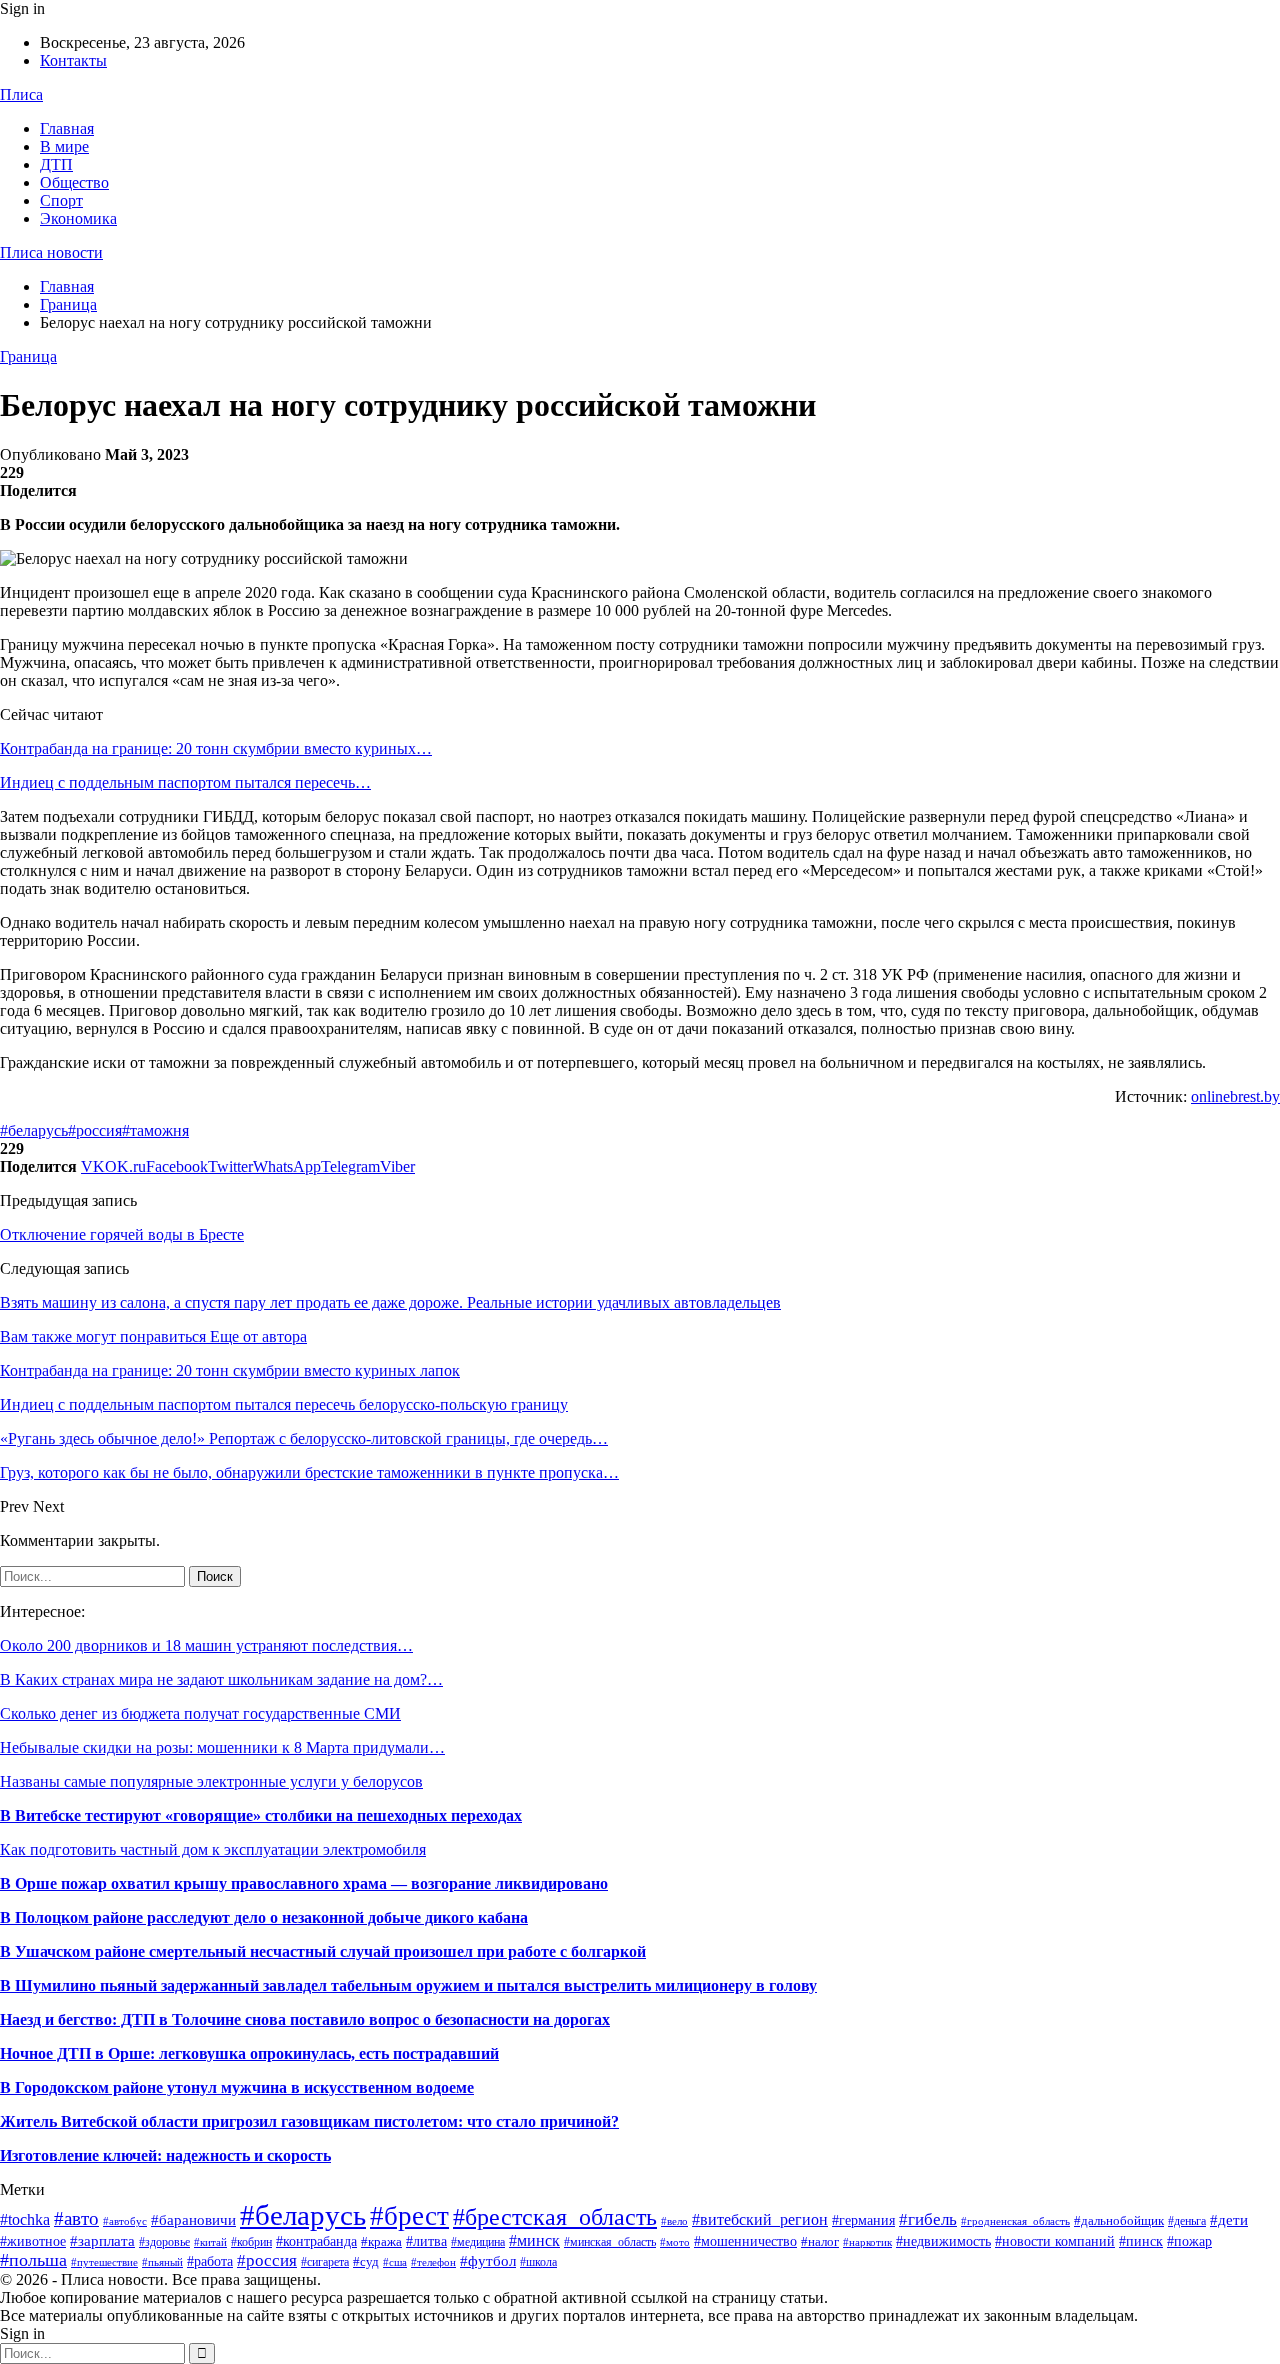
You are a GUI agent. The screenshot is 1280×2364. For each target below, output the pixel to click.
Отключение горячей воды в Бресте (122, 1234)
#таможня (155, 1130)
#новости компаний (1055, 2241)
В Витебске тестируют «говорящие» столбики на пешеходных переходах (261, 1815)
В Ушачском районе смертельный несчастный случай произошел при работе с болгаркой (323, 1951)
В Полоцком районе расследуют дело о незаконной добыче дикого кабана (264, 1917)
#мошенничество (745, 2241)
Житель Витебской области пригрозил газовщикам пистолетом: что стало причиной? (309, 2121)
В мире (64, 146)
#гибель (928, 2219)
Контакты (73, 60)
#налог (820, 2241)
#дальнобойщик (1119, 2220)
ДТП (56, 164)
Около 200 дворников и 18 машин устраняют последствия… (206, 1645)
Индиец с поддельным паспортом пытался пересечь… (185, 782)
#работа (210, 2261)
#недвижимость (943, 2241)
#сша (395, 2262)
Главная (67, 128)
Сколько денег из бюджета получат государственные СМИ (200, 1713)
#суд (366, 2261)
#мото (675, 2242)
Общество (74, 182)
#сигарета (325, 2262)
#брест (409, 2216)
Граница (28, 356)
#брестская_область (555, 2216)
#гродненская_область (1015, 2221)
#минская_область (610, 2242)
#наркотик (867, 2242)
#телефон (433, 2262)
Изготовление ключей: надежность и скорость (165, 2155)
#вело (674, 2221)
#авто (76, 2218)
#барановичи (193, 2220)
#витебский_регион (760, 2219)
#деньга (1187, 2221)
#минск (534, 2240)
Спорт (61, 200)
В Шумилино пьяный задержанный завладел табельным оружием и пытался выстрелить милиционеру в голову (408, 1985)
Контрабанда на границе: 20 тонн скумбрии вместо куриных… (216, 748)
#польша (33, 2260)
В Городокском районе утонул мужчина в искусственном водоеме (237, 2087)
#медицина (478, 2242)
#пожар (1189, 2241)
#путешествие (104, 2262)
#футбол (488, 2261)
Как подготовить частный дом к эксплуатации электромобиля (213, 1849)
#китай (210, 2242)
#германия (863, 2220)
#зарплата (102, 2240)
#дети (1229, 2220)
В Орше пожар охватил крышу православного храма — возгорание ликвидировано (304, 1883)
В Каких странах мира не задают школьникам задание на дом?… (221, 1679)
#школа (538, 2262)
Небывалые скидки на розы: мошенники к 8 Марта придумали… (222, 1747)
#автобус (125, 2221)
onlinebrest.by (1235, 1096)
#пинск (1141, 2241)
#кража (381, 2241)
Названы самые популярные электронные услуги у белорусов (211, 1781)
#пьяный (162, 2262)
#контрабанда (316, 2241)
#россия (95, 1130)
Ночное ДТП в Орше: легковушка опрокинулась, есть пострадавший (249, 2053)
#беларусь (34, 1130)
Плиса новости (51, 252)
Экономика (78, 218)
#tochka (25, 2219)
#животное (33, 2241)
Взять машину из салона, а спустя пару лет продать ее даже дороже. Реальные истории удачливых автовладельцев (390, 1302)
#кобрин (251, 2242)
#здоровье (164, 2242)
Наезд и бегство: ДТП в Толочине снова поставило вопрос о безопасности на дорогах (305, 2019)
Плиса (21, 94)
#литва (426, 2241)
